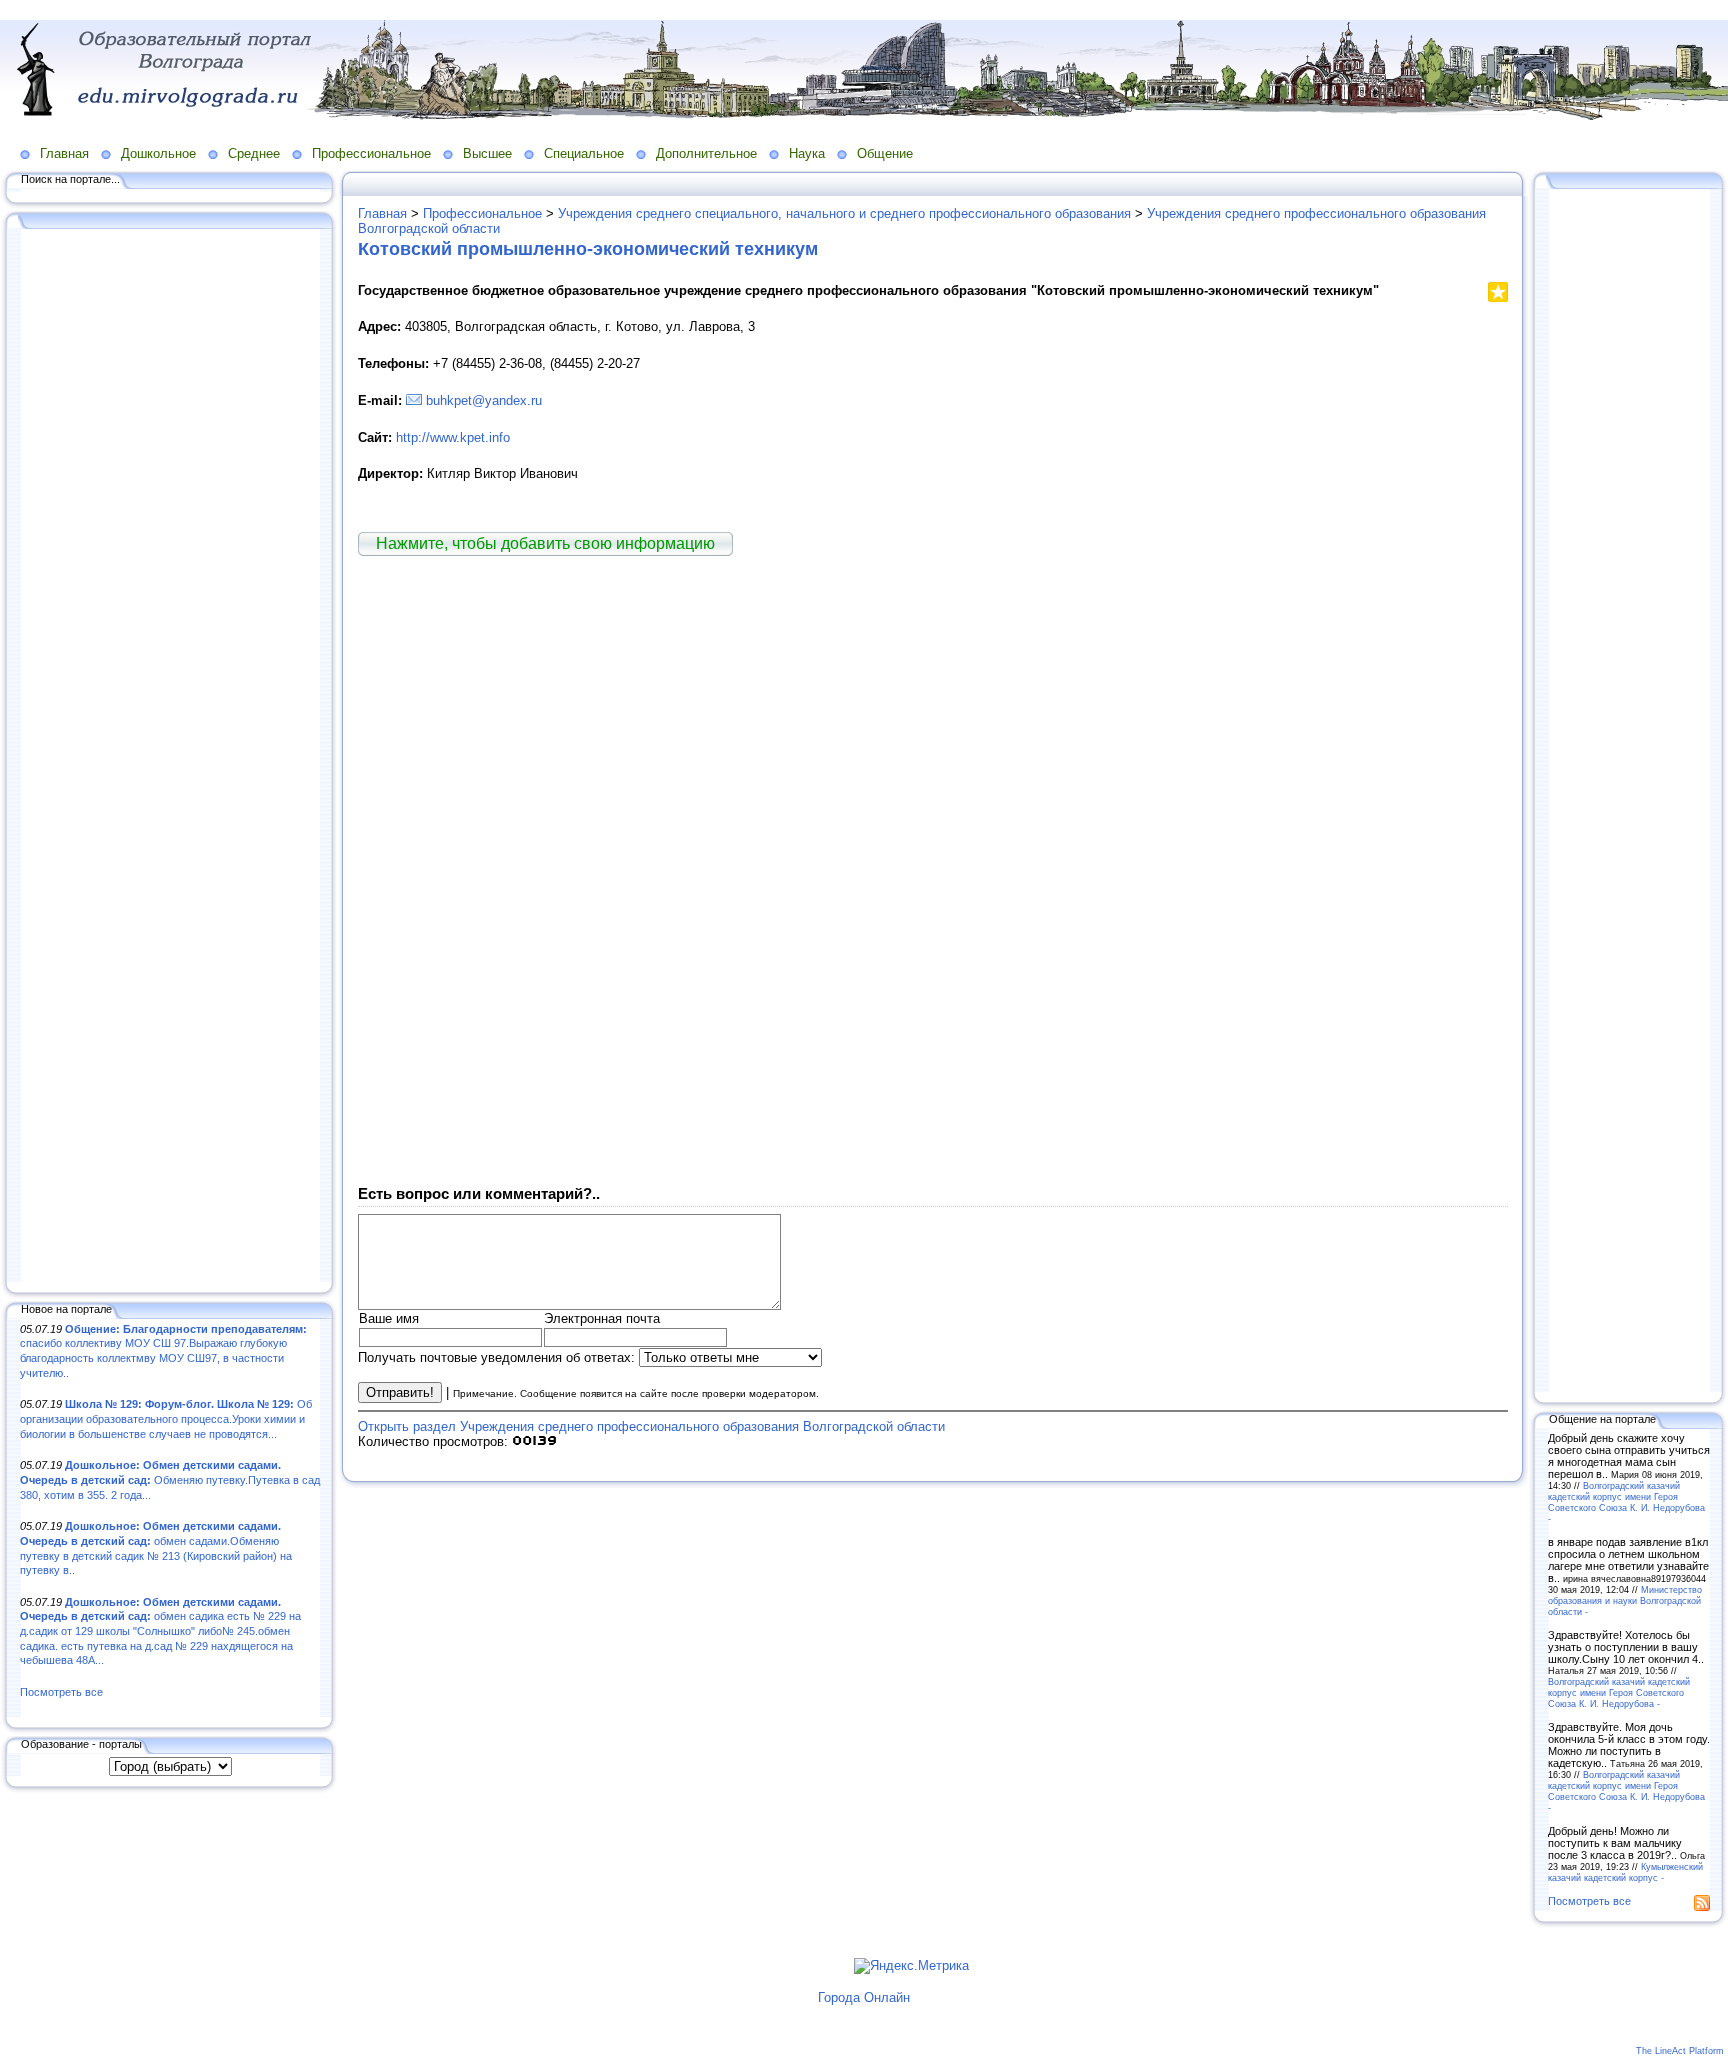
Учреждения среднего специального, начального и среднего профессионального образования (844, 213)
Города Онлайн (864, 1997)
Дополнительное (706, 153)
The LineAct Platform (1680, 2051)
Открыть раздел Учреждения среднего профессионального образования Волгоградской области (651, 1426)
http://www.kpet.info (453, 437)
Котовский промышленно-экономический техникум (588, 249)
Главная (64, 153)
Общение (885, 153)
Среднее (254, 153)
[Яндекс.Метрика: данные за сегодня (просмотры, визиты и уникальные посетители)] (911, 1966)
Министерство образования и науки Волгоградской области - (1625, 1600)
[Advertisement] (170, 757)
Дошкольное (158, 153)
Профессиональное (371, 153)
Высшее (487, 153)
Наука (807, 153)
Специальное (584, 153)
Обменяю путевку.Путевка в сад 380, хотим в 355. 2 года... (170, 1479)
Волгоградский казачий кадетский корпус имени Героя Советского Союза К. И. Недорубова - (1626, 1502)
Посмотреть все (61, 1692)
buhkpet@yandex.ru (484, 400)
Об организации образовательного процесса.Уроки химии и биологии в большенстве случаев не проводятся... (166, 1418)
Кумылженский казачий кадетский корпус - (1625, 1872)
